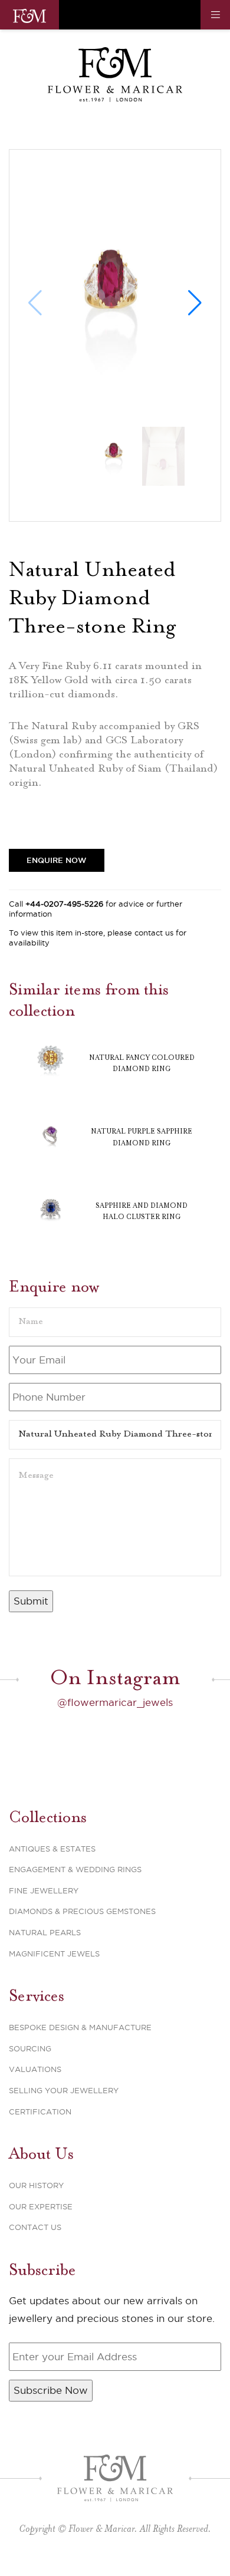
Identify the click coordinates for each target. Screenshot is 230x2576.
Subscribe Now (51, 2390)
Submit (31, 1601)
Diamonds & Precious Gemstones (82, 1911)
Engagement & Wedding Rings (75, 1869)
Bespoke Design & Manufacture (80, 2027)
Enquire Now (57, 860)
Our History (36, 2185)
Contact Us (35, 2227)
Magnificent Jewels (54, 1954)
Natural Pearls (45, 1932)
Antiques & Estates (52, 1849)
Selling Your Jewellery (64, 2090)
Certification (40, 2111)
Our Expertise (41, 2206)
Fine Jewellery (44, 1890)
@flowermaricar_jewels (115, 1702)
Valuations (35, 2069)
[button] (195, 303)
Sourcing (30, 2048)
